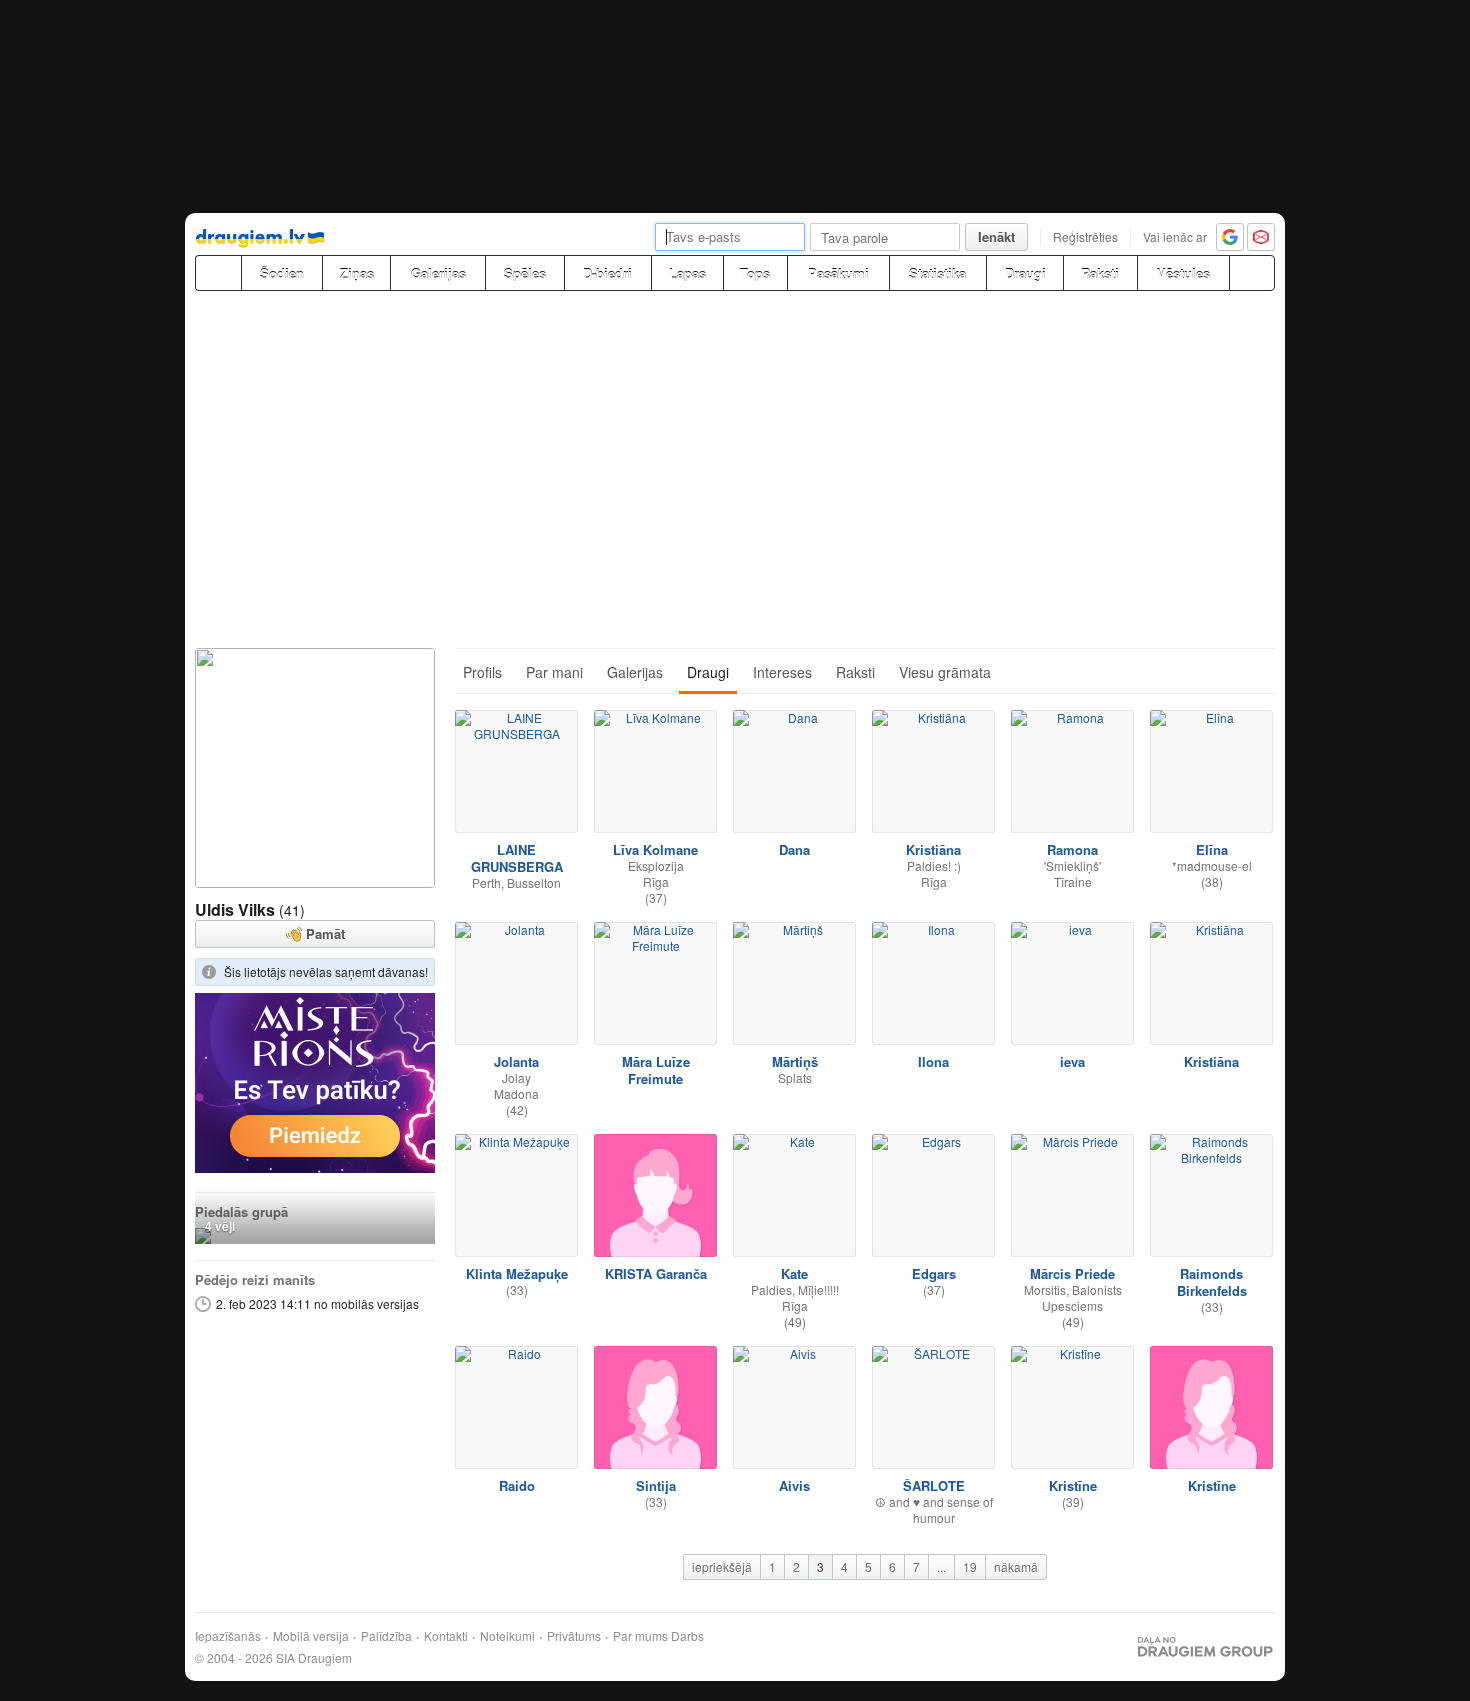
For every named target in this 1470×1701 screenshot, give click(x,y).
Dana (794, 849)
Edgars (934, 1273)
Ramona (1072, 849)
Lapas (687, 273)
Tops (755, 273)
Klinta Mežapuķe (517, 1273)
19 (970, 1566)
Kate (794, 1273)
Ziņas (357, 273)
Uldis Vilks (235, 909)
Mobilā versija (311, 1636)
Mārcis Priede (1072, 1273)
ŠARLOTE (934, 1485)
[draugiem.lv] (218, 273)
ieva (1072, 1061)
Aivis (794, 1485)
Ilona (933, 1061)
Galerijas (438, 273)
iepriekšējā (722, 1566)
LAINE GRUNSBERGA (517, 858)
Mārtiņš (795, 1061)
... (941, 1566)
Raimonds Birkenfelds (1212, 1282)
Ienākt (996, 236)
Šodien (282, 273)
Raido (517, 1485)
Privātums (574, 1636)
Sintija (656, 1485)
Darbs (687, 1636)
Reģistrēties (1085, 236)
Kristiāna (933, 849)
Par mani (554, 672)
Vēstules (1183, 273)
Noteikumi (507, 1636)
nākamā (1016, 1566)
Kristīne (1073, 1485)
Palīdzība (386, 1636)
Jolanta (516, 1061)
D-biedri (607, 273)
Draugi (1025, 273)
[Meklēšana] (1252, 273)
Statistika (937, 273)
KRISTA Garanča (656, 1273)
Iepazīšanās (228, 1636)
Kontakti (446, 1636)
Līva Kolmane (655, 849)
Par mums (640, 1636)
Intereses (782, 672)
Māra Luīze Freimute (656, 1070)
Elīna (1212, 849)
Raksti (1100, 273)
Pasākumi (838, 273)
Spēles (525, 273)
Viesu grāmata (945, 672)
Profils (482, 672)
